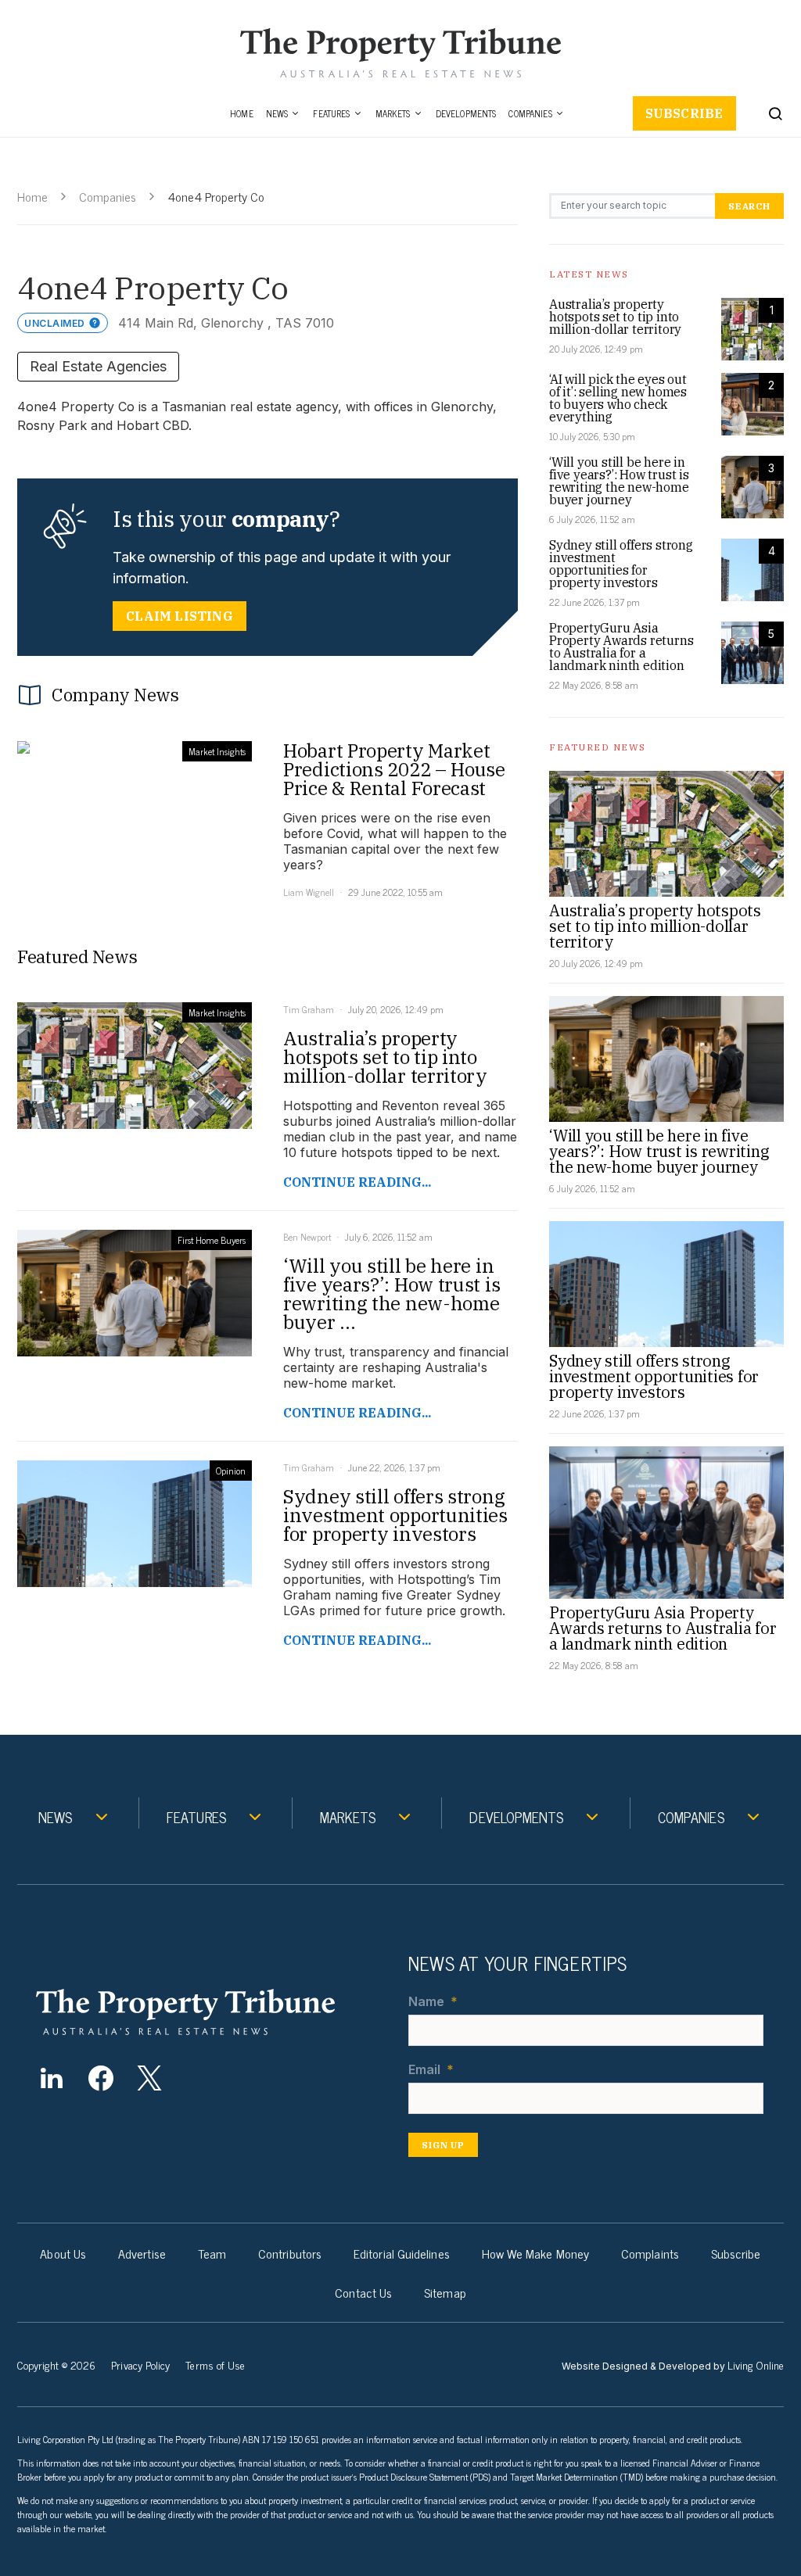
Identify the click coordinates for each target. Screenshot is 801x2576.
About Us (63, 2253)
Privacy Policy (140, 2365)
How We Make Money (535, 2253)
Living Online (756, 2365)
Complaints (650, 2253)
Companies (530, 113)
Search (749, 206)
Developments (466, 113)
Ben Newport (307, 1237)
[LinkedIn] (51, 2078)
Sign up (443, 2145)
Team (212, 2253)
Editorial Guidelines (402, 2253)
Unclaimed (55, 323)
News (277, 113)
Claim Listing (180, 616)
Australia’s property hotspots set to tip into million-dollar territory (615, 317)
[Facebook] (101, 2078)
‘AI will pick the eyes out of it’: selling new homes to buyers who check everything (618, 398)
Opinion (231, 1471)
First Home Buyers (212, 1240)
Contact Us (363, 2292)
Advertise (142, 2253)
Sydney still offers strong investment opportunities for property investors (621, 564)
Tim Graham (309, 1009)
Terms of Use (215, 2365)
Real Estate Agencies (98, 366)
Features (331, 113)
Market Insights (217, 751)
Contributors (290, 2253)
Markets (393, 113)
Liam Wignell (309, 892)
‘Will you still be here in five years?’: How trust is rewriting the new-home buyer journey (619, 481)
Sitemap (445, 2292)
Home (242, 113)
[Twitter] (150, 2078)
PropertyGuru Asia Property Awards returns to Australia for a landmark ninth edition (621, 647)
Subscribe (684, 113)
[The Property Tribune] (209, 2012)
